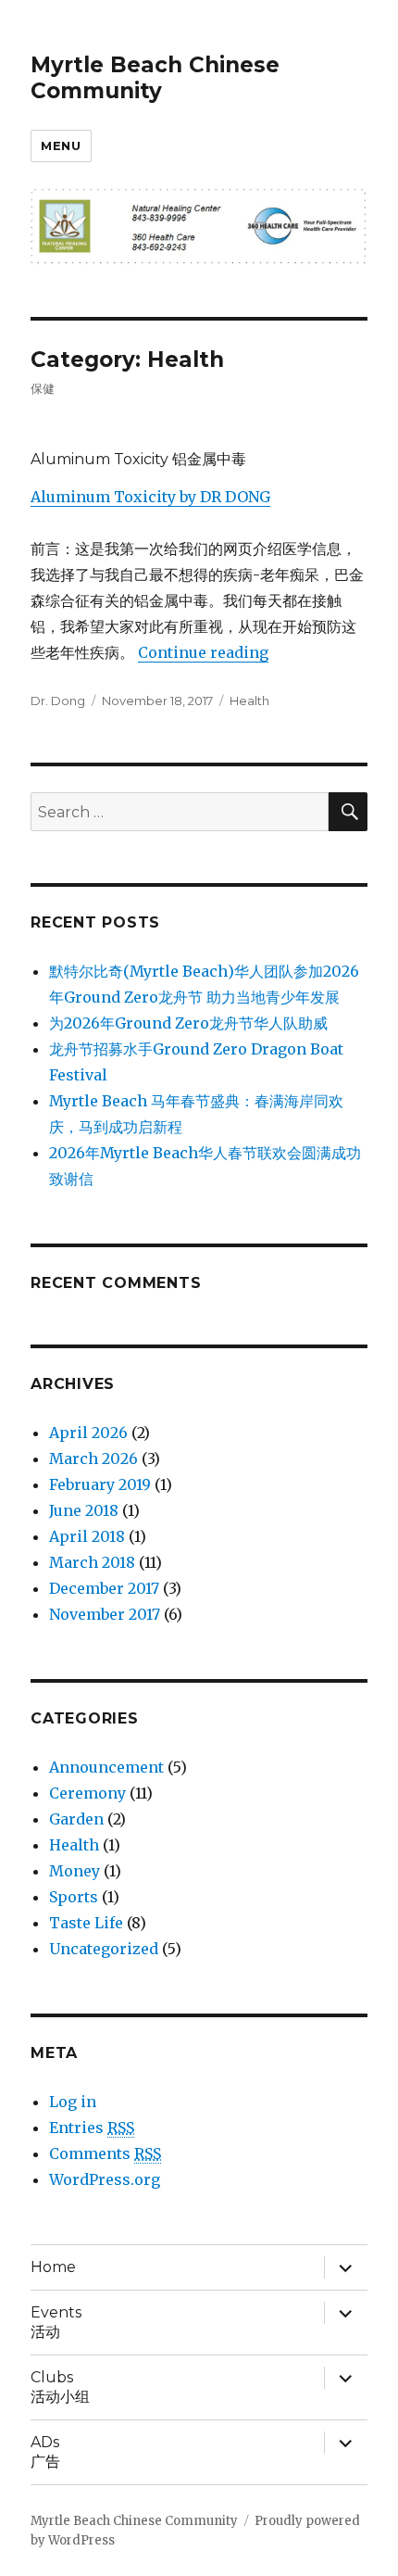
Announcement (106, 1767)
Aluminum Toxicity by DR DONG (150, 497)
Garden (76, 1819)
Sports (74, 1897)
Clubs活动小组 (60, 2387)
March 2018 (92, 1562)
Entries (92, 2128)
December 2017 (104, 1588)
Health (249, 701)
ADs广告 (45, 2452)
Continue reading (203, 652)
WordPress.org (105, 2179)
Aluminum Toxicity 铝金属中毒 (138, 459)
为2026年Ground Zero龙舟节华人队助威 (188, 1023)
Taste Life (86, 1923)
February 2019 (100, 1484)
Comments (105, 2153)
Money (75, 1871)
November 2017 (105, 1614)
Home (53, 2267)
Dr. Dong (58, 701)
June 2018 (84, 1510)
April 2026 (88, 1433)
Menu (61, 145)
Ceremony (87, 1793)
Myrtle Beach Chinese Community (155, 78)
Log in (73, 2102)
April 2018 (87, 1536)
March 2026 (93, 1458)
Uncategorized (104, 1949)
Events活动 (56, 2322)
